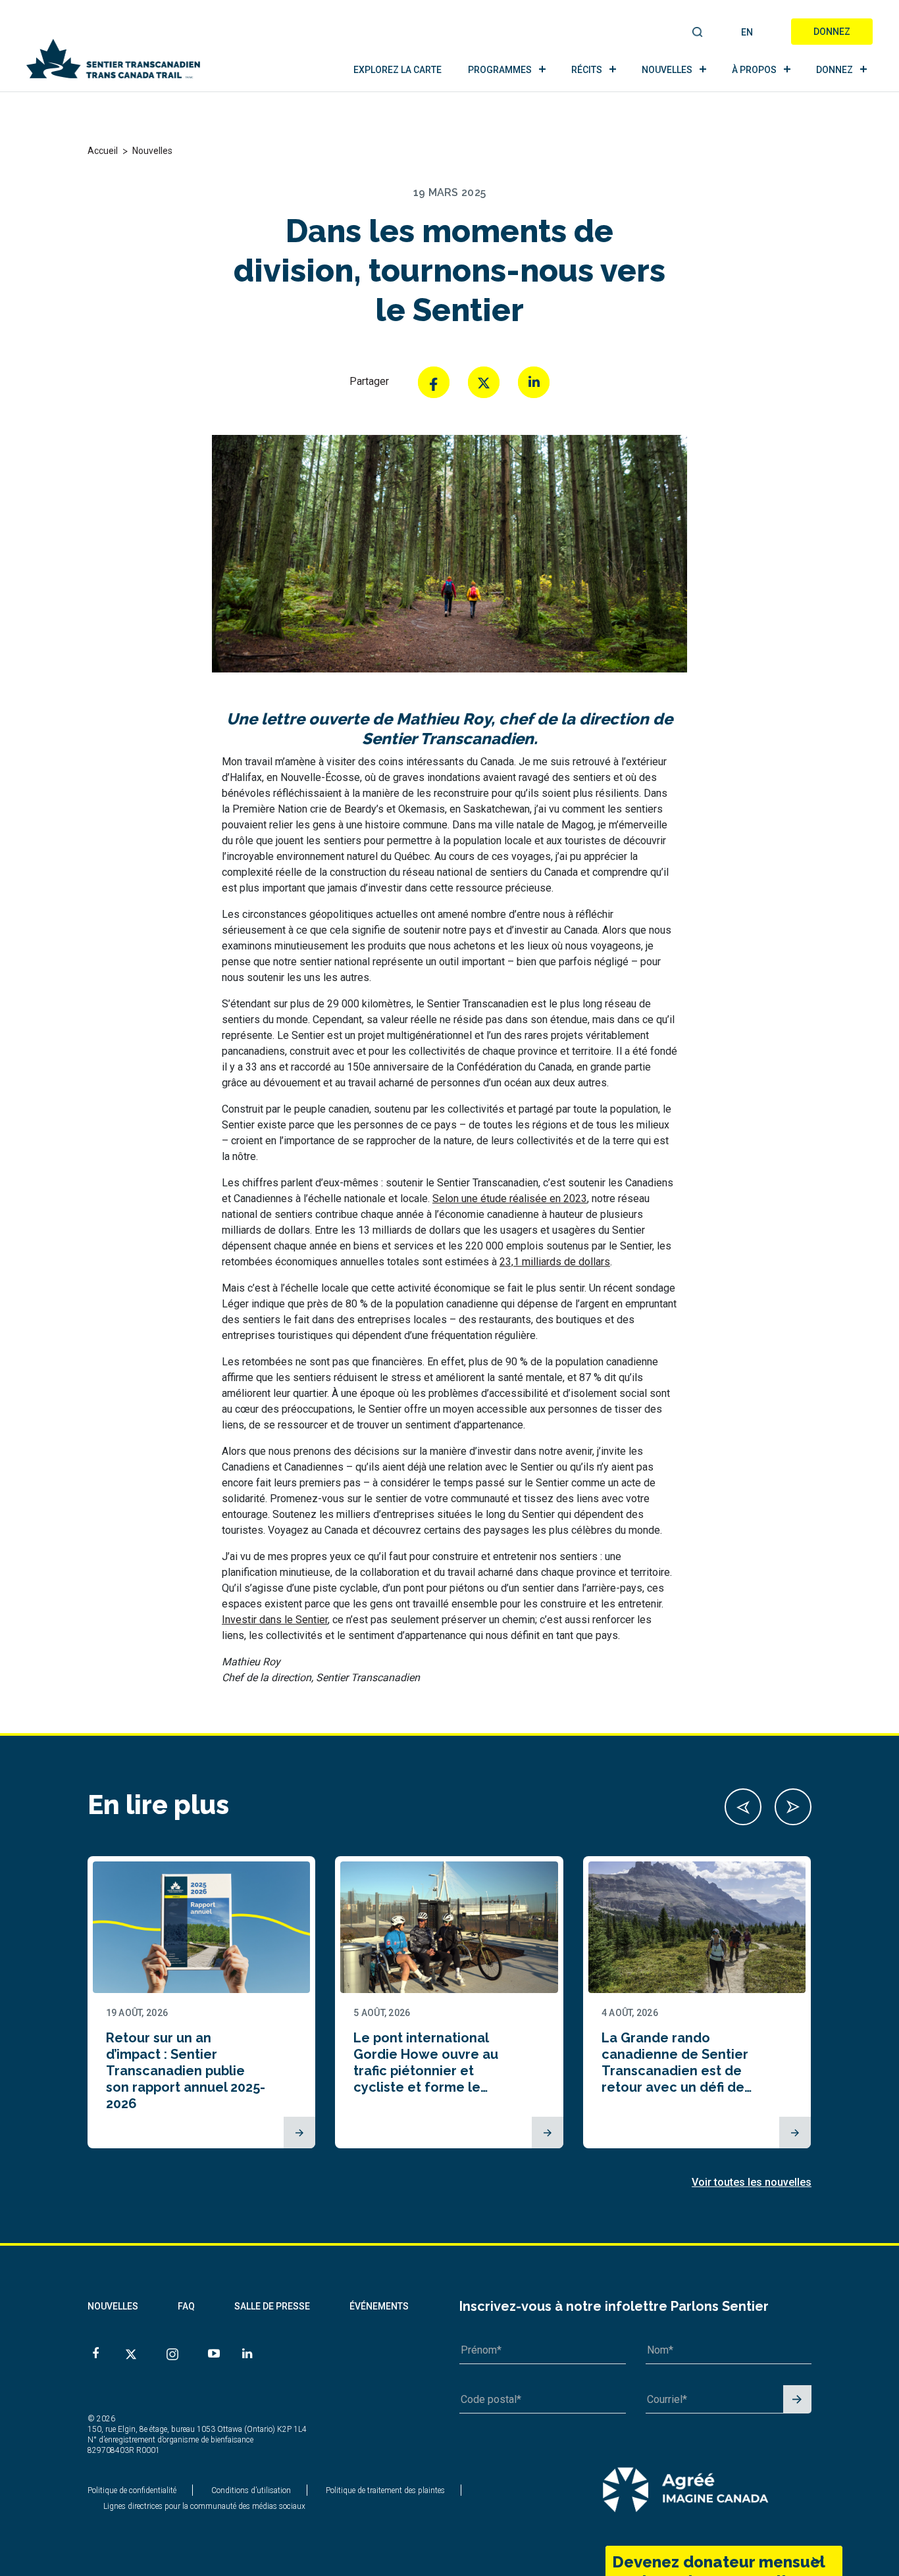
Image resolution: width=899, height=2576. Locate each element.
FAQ (186, 2306)
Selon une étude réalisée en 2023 (510, 1199)
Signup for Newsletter (797, 2400)
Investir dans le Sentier (275, 1620)
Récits (587, 70)
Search (698, 33)
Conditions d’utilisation (251, 2490)
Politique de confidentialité (132, 2490)
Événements (379, 2306)
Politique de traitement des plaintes (385, 2490)
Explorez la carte (398, 70)
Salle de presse (272, 2306)
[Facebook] (434, 382)
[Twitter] (484, 382)
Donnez (832, 32)
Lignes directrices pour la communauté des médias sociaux (204, 2506)
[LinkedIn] (534, 382)
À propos (754, 70)
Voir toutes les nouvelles (752, 2182)
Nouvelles (667, 70)
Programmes (500, 70)
